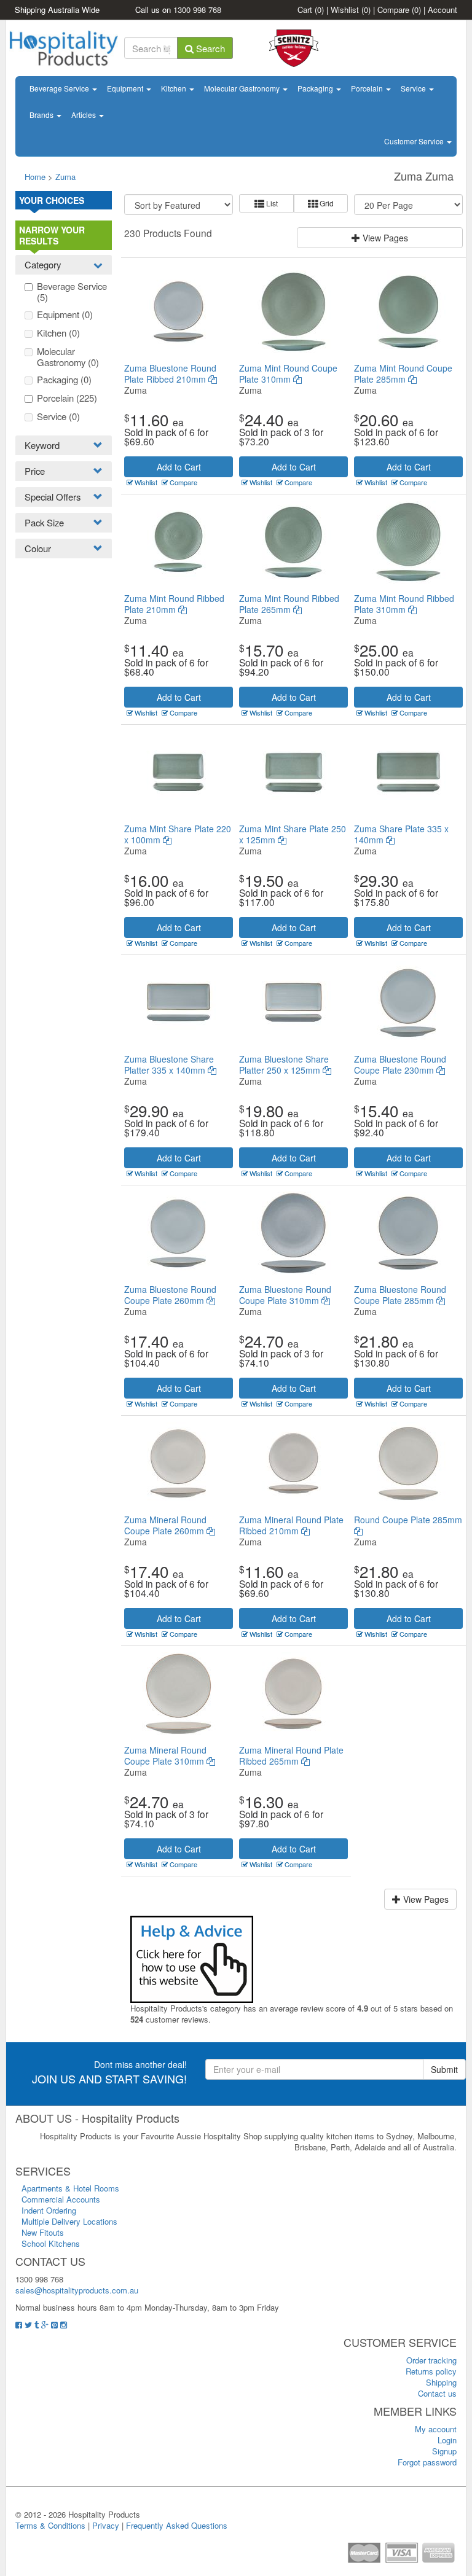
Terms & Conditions (50, 2525)
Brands (42, 115)
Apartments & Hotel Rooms (70, 2188)
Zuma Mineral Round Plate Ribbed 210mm (291, 1525)
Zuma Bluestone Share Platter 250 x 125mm (284, 1064)
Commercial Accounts (61, 2199)
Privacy (106, 2525)
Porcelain (368, 88)
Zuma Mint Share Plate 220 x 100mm (178, 834)
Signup (444, 2451)
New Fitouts (43, 2232)
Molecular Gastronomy (243, 88)
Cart (311, 10)
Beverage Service (60, 88)
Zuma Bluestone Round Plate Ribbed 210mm (170, 373)
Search (209, 48)
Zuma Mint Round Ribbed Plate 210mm (174, 604)
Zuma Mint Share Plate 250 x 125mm (293, 834)
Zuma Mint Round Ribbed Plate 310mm (404, 604)
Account (442, 10)
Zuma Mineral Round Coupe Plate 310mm (165, 1755)
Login (447, 2440)
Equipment (126, 88)
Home (35, 177)
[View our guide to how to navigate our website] (192, 1958)
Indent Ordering (49, 2210)
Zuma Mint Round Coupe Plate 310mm (288, 373)
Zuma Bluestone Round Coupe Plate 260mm (170, 1295)
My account (436, 2429)
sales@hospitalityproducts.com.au (77, 2290)
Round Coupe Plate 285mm (408, 1520)
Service (414, 88)
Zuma (65, 177)
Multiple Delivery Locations (69, 2221)
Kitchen (175, 88)
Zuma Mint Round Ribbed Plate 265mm (289, 604)
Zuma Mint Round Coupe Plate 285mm (403, 373)
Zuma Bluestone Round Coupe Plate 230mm (400, 1064)
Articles (85, 115)
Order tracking (431, 2360)
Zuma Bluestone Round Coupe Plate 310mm (285, 1295)
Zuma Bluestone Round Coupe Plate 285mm (400, 1295)
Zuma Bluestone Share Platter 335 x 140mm (169, 1064)
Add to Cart (179, 467)
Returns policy (431, 2371)
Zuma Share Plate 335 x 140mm (401, 834)
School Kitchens (51, 2243)
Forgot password (427, 2462)
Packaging (316, 88)
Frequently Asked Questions (177, 2525)
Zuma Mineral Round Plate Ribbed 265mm (291, 1755)
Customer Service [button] (415, 141)
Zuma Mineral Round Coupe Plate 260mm (165, 1525)
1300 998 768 (197, 10)
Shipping (441, 2382)
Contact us (437, 2393)
